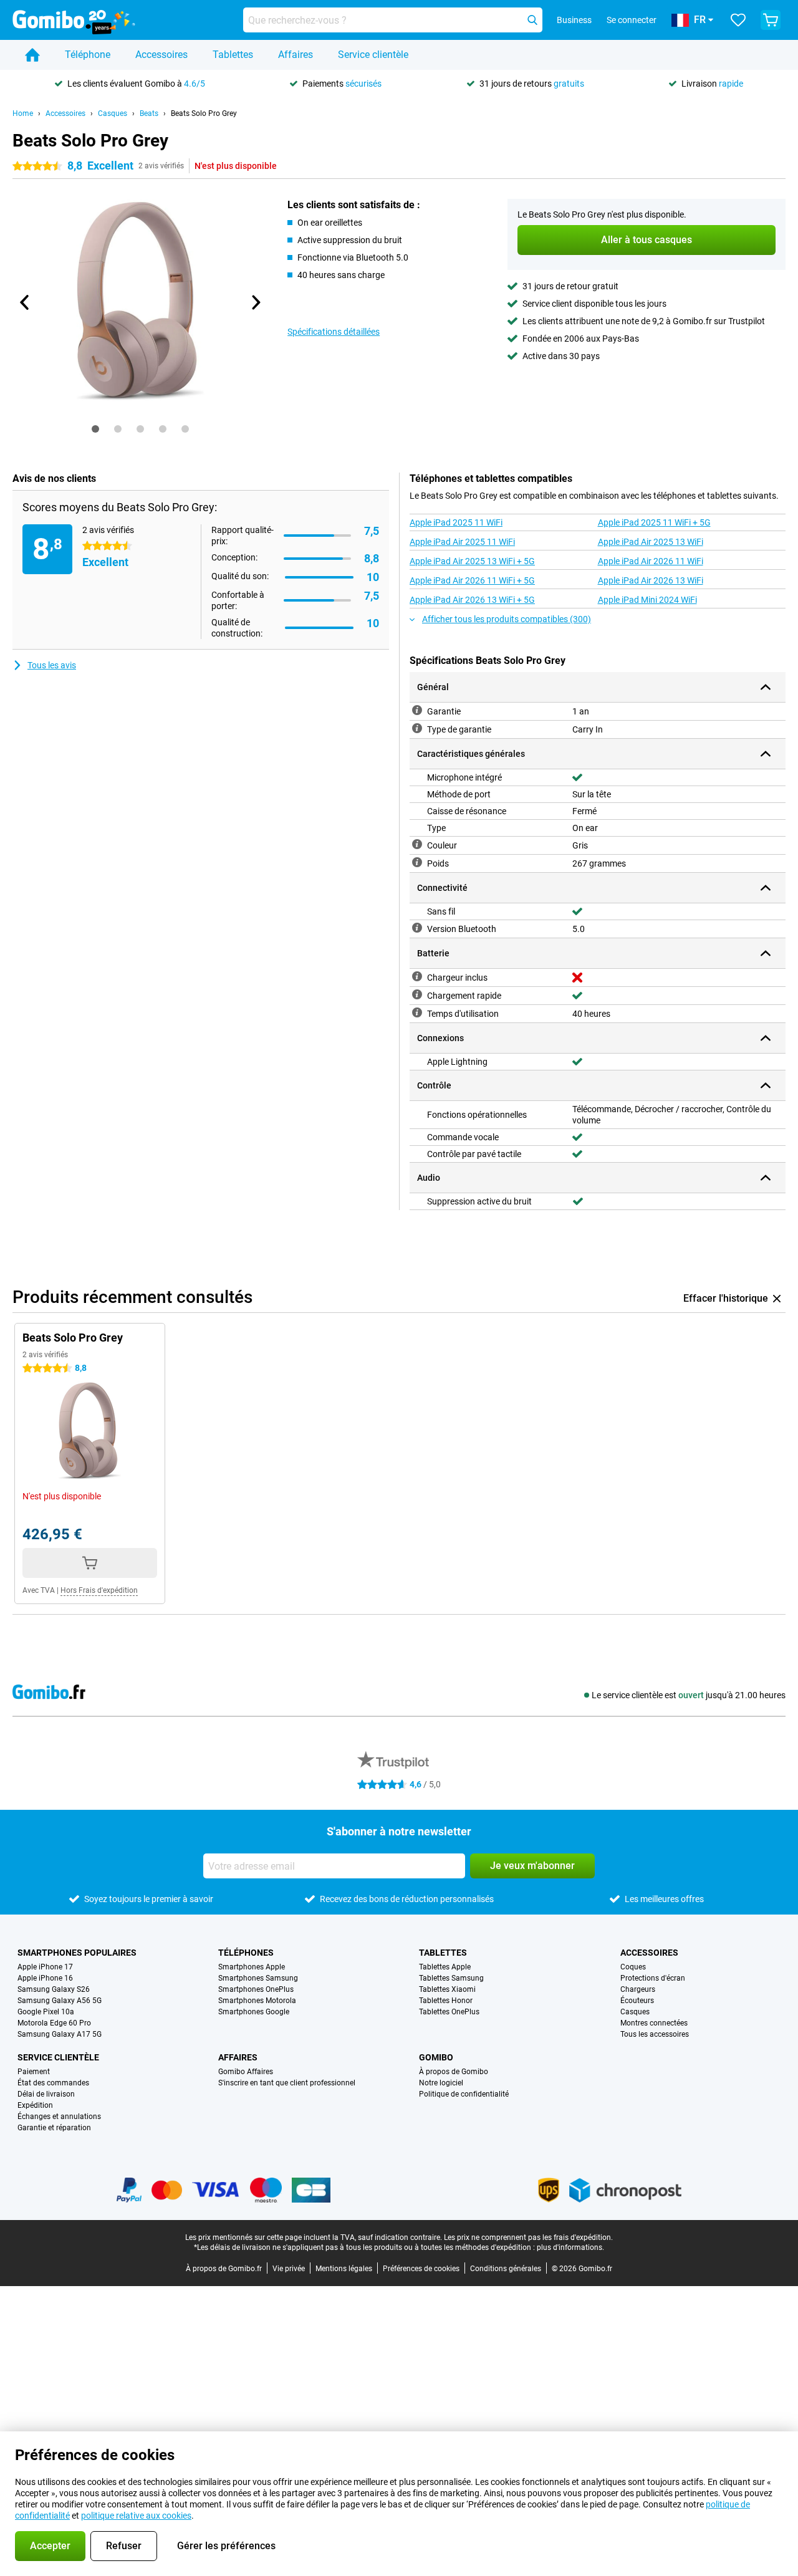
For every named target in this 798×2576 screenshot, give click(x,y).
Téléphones (246, 1953)
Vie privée (289, 2269)
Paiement (34, 2072)
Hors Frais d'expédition (99, 1590)
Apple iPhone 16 (45, 1978)
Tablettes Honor (446, 2001)
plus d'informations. (570, 2247)
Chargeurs (638, 1989)
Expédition (35, 2105)
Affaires (296, 55)
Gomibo (436, 2057)
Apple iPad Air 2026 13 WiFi (651, 580)
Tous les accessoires (655, 2034)
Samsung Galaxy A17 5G (60, 2034)
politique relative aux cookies (136, 2516)
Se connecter (632, 20)
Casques (113, 113)
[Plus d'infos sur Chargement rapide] (417, 994)
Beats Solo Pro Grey (204, 113)
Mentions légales (344, 2269)
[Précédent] (25, 302)
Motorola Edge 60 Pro (54, 2023)
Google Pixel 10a (46, 2012)
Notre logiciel (441, 2083)
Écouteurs (637, 2001)
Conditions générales (506, 2269)
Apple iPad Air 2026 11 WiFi (651, 561)
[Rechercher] (532, 20)
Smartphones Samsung (258, 1978)
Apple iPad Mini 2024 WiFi (647, 600)
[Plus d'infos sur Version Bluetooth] (417, 928)
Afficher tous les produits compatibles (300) (507, 619)
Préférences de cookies (421, 2269)
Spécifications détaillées (334, 332)
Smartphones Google (254, 2012)
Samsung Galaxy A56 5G (60, 2001)
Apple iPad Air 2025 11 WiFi (462, 542)
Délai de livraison (46, 2094)
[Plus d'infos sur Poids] (417, 862)
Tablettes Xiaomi (447, 1989)
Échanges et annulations (59, 2117)
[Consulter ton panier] (771, 20)
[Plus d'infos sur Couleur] (417, 844)
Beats (149, 113)
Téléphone (88, 55)
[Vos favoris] (738, 20)
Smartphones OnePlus (256, 1989)
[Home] (32, 55)
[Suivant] (255, 302)
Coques (633, 1967)
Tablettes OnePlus (449, 2012)
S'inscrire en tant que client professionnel (287, 2083)
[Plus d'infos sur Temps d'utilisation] (417, 1012)
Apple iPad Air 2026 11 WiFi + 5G (472, 580)
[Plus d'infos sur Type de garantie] (417, 728)
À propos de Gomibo (454, 2072)
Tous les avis (52, 665)
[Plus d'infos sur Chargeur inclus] (417, 976)
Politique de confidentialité (464, 2094)
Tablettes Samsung (451, 1978)
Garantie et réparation (54, 2128)
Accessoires (161, 55)
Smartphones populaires (77, 1953)
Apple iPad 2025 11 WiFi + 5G (654, 522)
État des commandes (53, 2083)
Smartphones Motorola (257, 2001)
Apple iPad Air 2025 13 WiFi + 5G (472, 561)
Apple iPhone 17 (45, 1967)
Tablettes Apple (445, 1967)
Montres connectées (654, 2023)
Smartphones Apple (252, 1967)
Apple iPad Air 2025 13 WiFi (651, 542)
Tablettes (233, 55)
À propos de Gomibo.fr (224, 2269)
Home (23, 113)
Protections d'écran (653, 1978)
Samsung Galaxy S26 (54, 1989)
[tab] (95, 429)
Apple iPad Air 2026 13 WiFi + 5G (472, 600)
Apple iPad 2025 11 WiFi (456, 522)
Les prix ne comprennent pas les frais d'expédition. (528, 2237)
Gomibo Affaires (246, 2072)
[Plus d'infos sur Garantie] (417, 710)
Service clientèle (373, 55)
